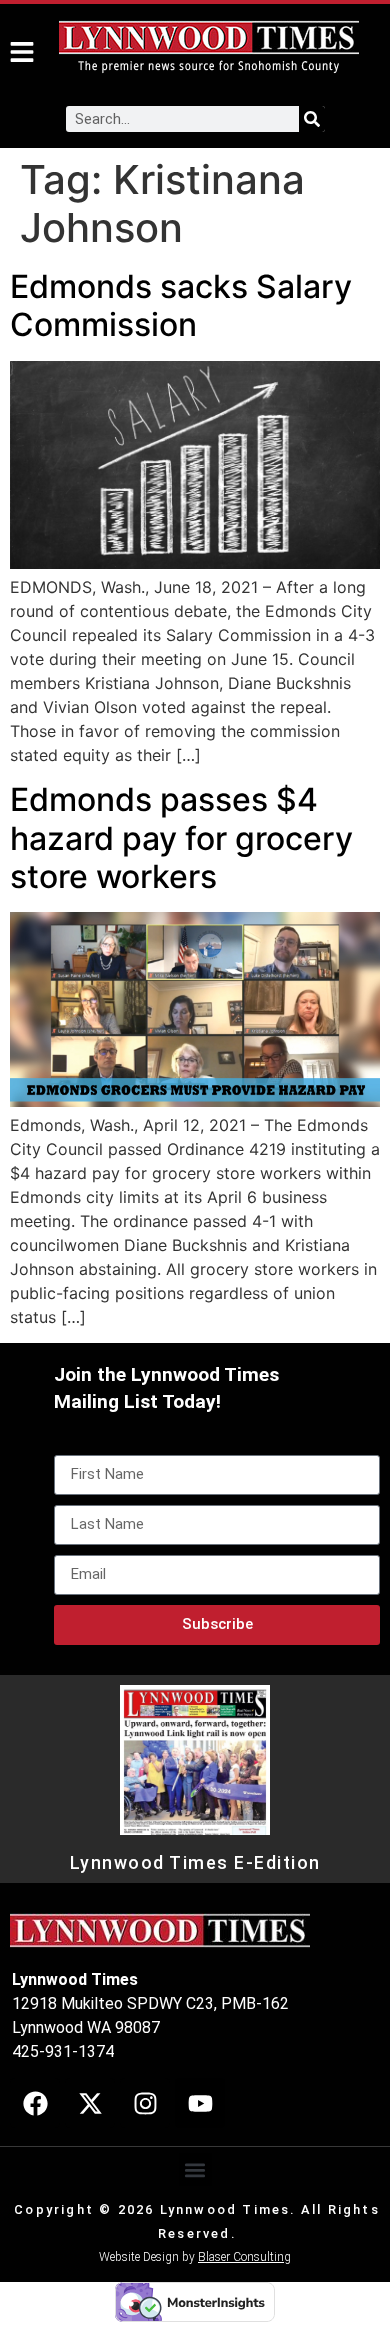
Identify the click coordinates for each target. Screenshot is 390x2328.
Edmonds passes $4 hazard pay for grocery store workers (181, 838)
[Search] (312, 119)
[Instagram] (145, 2103)
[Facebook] (35, 2103)
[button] (195, 2169)
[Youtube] (200, 2103)
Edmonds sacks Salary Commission (181, 305)
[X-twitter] (90, 2103)
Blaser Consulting (244, 2257)
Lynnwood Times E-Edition (195, 1863)
